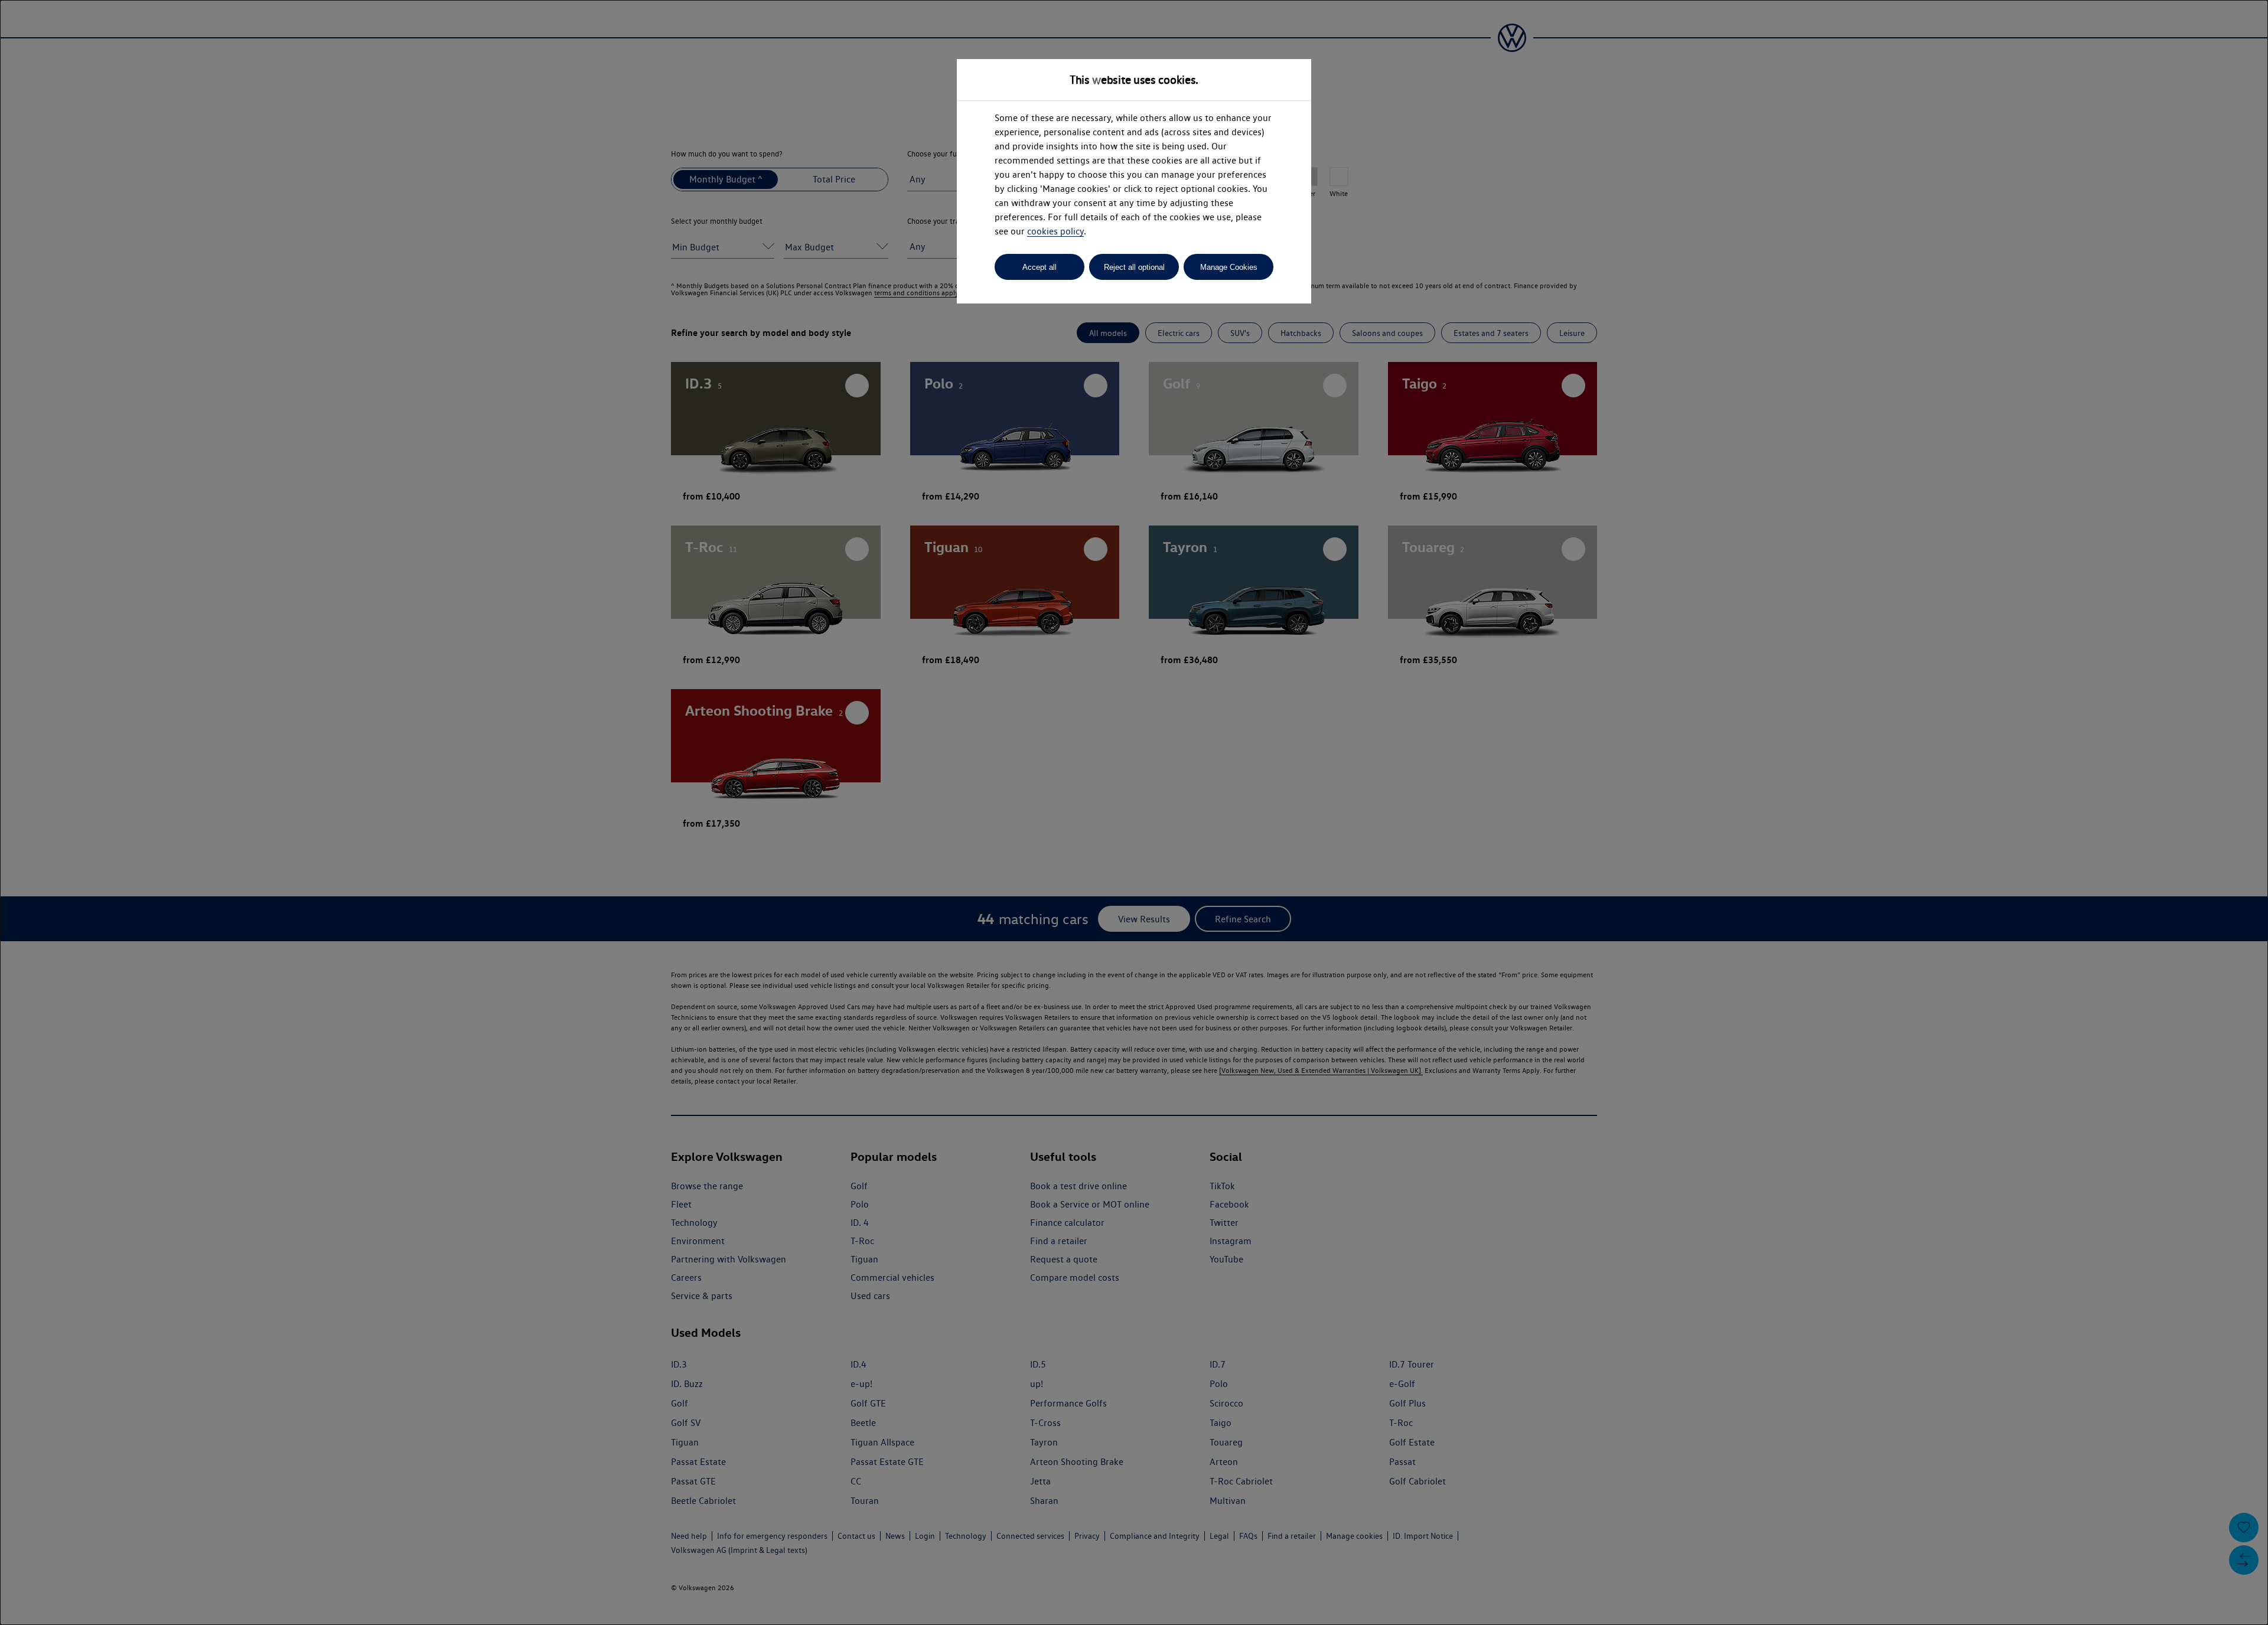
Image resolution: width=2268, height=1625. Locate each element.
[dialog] (1134, 812)
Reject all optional (1134, 267)
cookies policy (1055, 231)
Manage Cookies (1229, 267)
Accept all (1039, 267)
